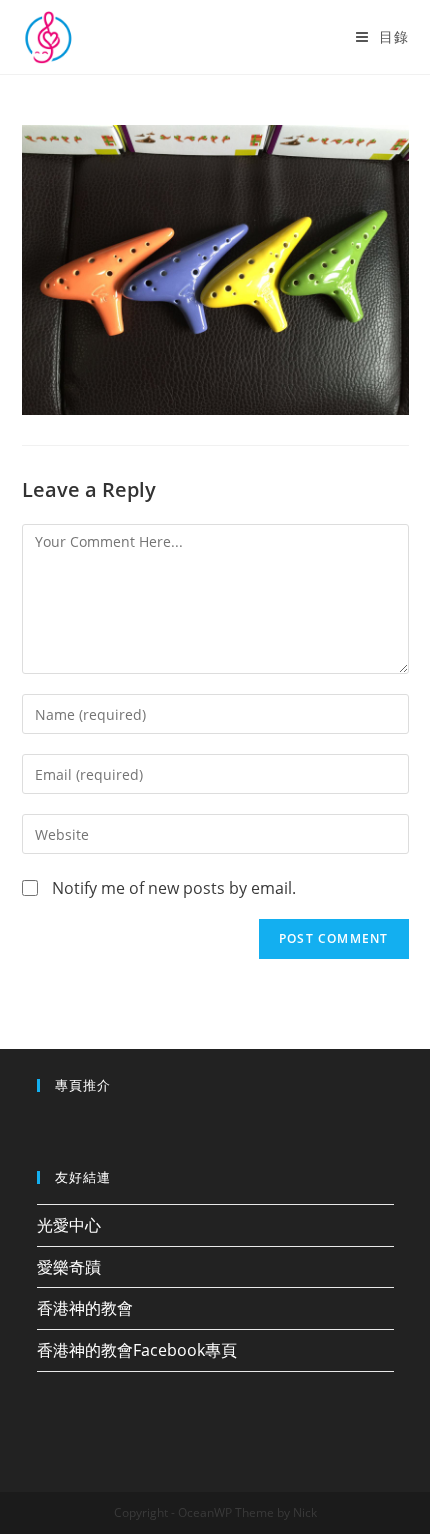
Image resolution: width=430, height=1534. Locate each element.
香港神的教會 (85, 1308)
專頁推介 (83, 1085)
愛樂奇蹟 (69, 1267)
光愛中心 (69, 1225)
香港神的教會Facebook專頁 (137, 1350)
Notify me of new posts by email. (174, 888)
